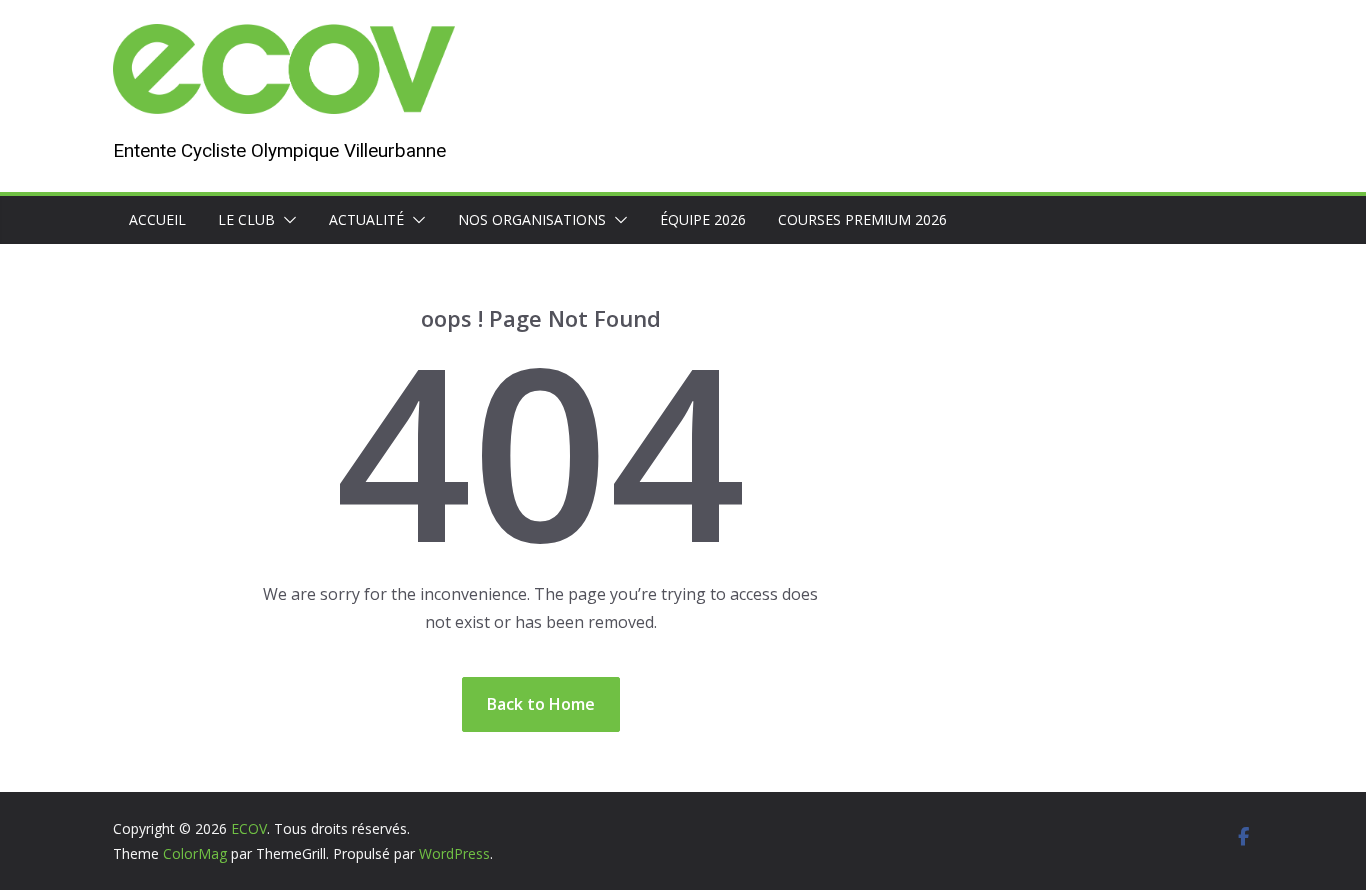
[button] (286, 220)
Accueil (157, 219)
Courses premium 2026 (862, 219)
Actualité (366, 219)
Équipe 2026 (703, 219)
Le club (246, 219)
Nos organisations (532, 219)
